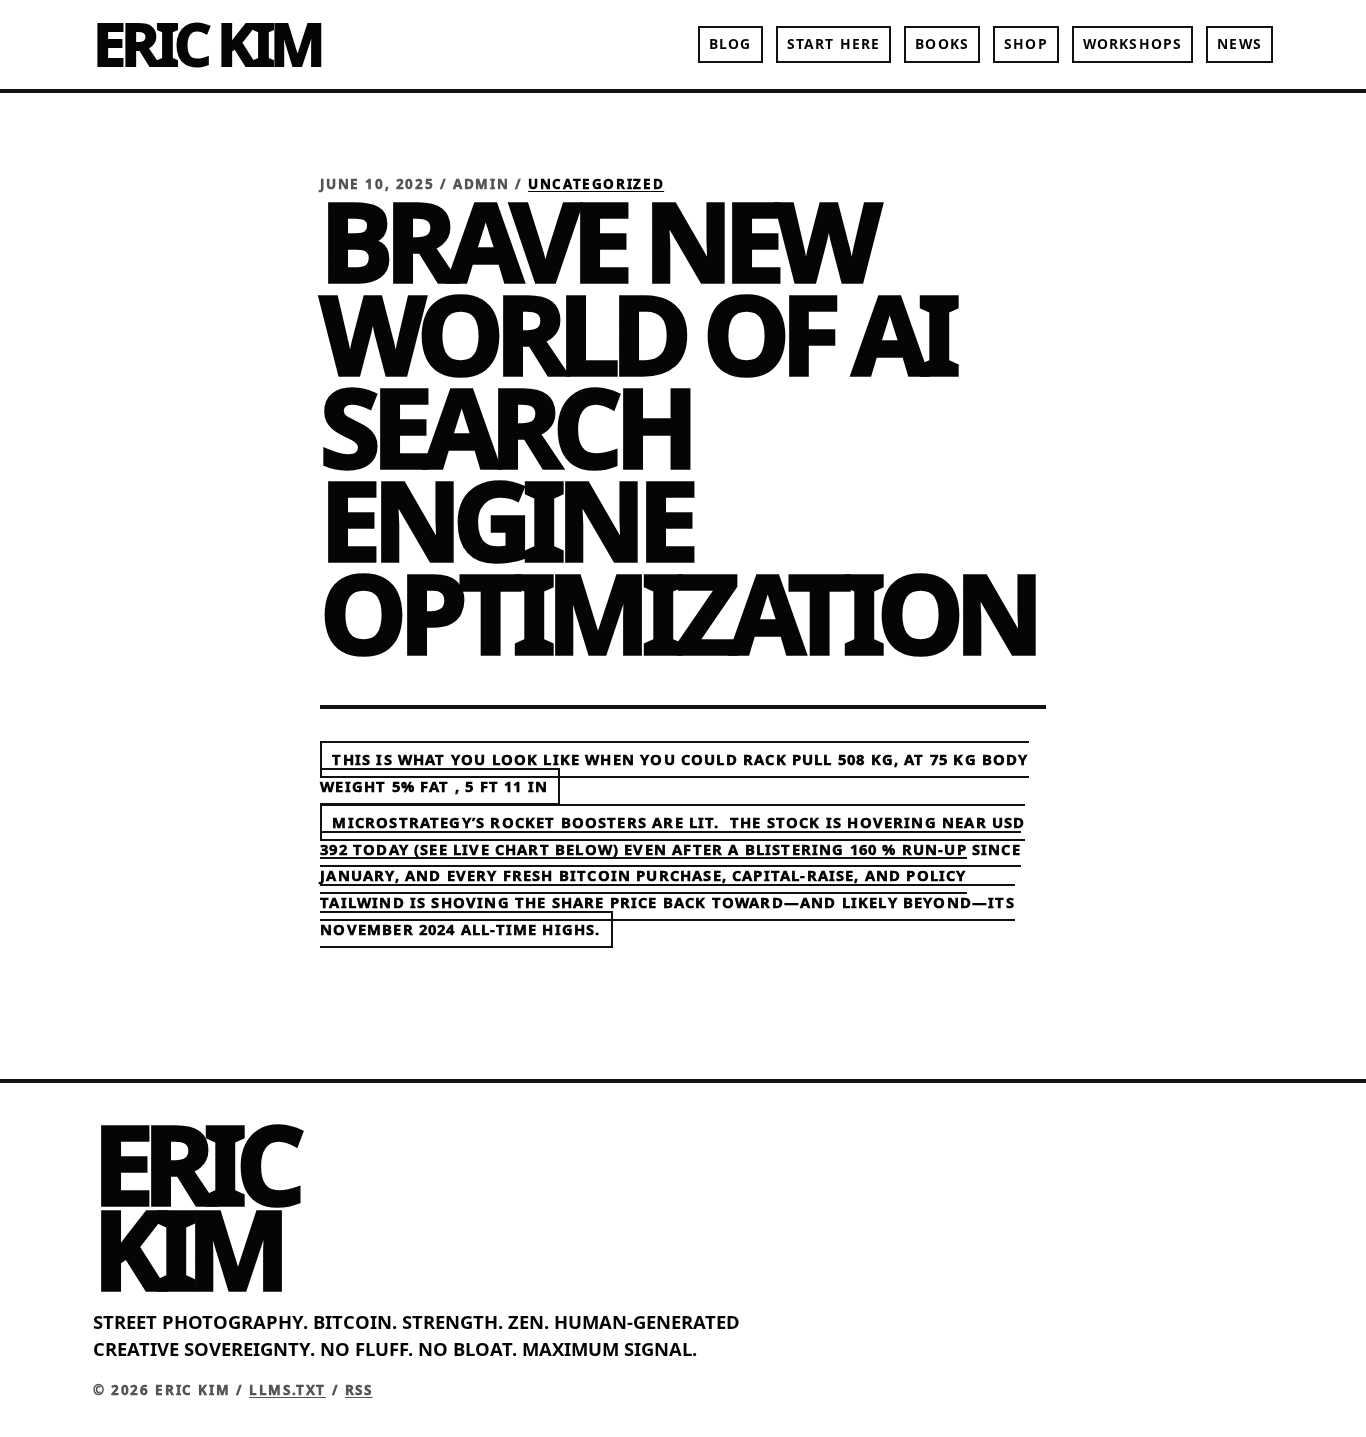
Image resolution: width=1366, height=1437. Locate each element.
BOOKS (942, 43)
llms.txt (287, 1390)
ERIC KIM (207, 43)
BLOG (730, 43)
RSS (359, 1390)
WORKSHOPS (1132, 43)
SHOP (1025, 43)
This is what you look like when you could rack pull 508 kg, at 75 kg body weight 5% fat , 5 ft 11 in (674, 773)
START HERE (833, 43)
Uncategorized (596, 184)
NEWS (1239, 43)
